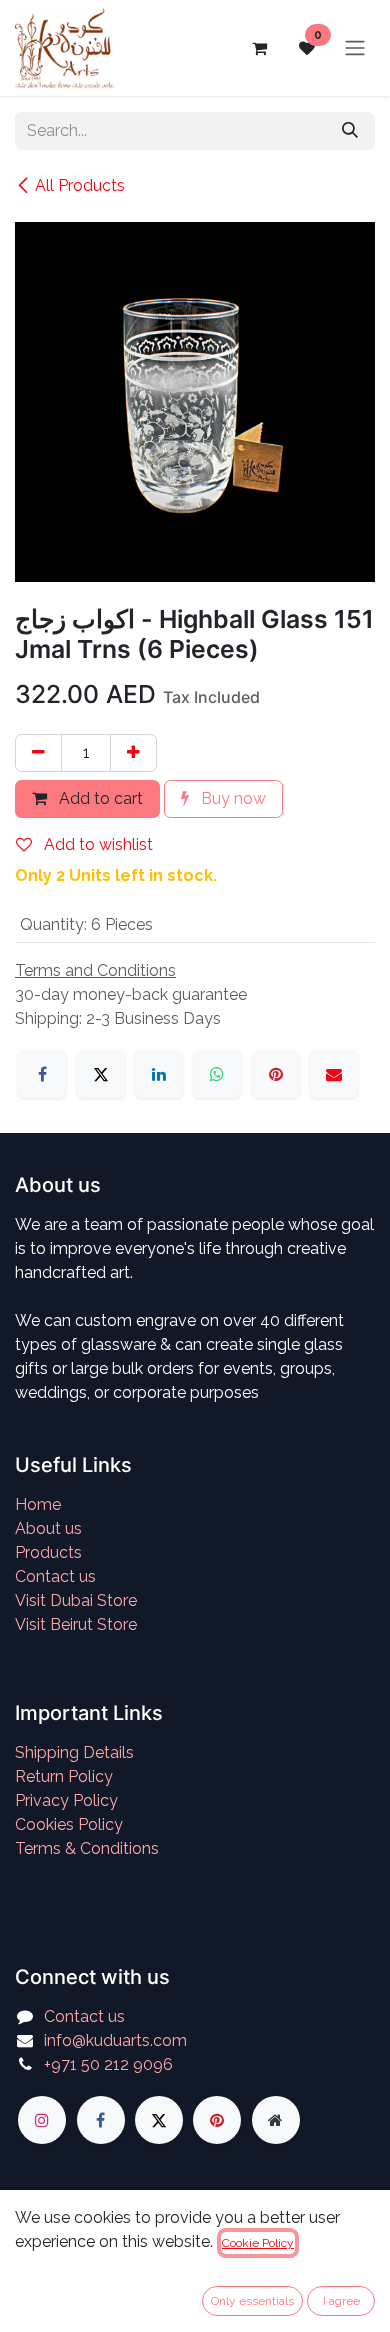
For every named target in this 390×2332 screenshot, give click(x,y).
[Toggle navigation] (355, 48)
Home (38, 1504)
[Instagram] (42, 2120)
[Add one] (133, 753)
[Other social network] (276, 2120)
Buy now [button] (231, 798)
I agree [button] (341, 2301)
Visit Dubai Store (76, 1600)
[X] (101, 1074)
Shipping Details (74, 1752)
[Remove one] (38, 753)
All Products (80, 185)
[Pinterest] (276, 1074)
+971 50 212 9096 (108, 2064)
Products (48, 1552)
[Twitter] (159, 2120)
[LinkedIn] (159, 1074)
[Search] (350, 131)
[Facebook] (42, 1074)
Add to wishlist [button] (96, 844)
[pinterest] (217, 2120)
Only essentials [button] (252, 2301)
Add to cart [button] (99, 798)
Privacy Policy (66, 1800)
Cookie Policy (258, 2243)
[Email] (334, 1074)
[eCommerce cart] (259, 48)
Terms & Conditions (87, 1848)
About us (48, 1528)
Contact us (55, 1576)
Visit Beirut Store (76, 1624)
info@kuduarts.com (115, 2040)
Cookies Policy (69, 1824)
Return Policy (64, 1776)
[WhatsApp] (217, 1074)
